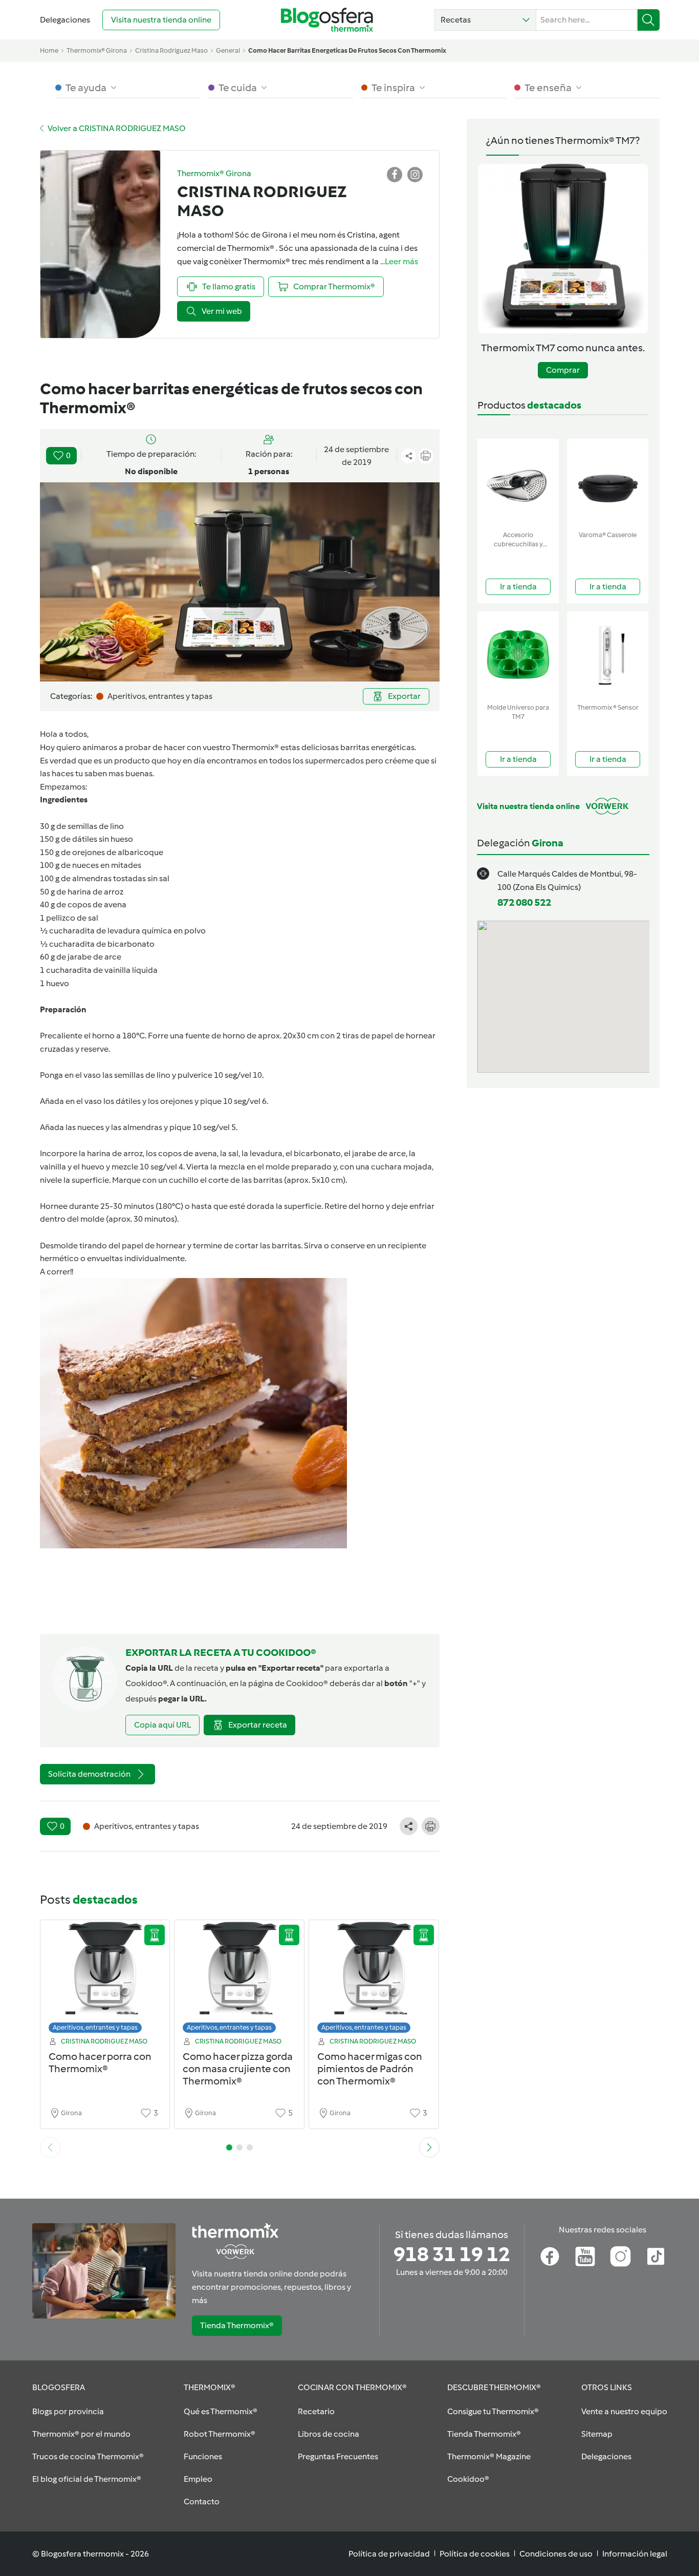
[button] (485, 20)
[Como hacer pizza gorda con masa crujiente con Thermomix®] (239, 1979)
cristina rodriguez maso (171, 50)
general (228, 50)
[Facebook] (550, 2256)
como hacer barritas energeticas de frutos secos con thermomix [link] (347, 50)
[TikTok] (656, 2256)
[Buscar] (649, 20)
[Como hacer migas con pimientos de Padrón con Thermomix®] (374, 1979)
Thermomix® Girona (97, 50)
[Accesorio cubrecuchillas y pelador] (518, 483)
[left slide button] (50, 2147)
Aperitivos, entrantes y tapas (95, 2027)
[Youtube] (585, 2256)
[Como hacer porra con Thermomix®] (105, 1979)
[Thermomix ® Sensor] (608, 655)
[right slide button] (429, 2147)
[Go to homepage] (327, 20)
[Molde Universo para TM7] (518, 655)
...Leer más (399, 261)
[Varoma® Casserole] (608, 483)
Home (49, 50)
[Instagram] (620, 2256)
